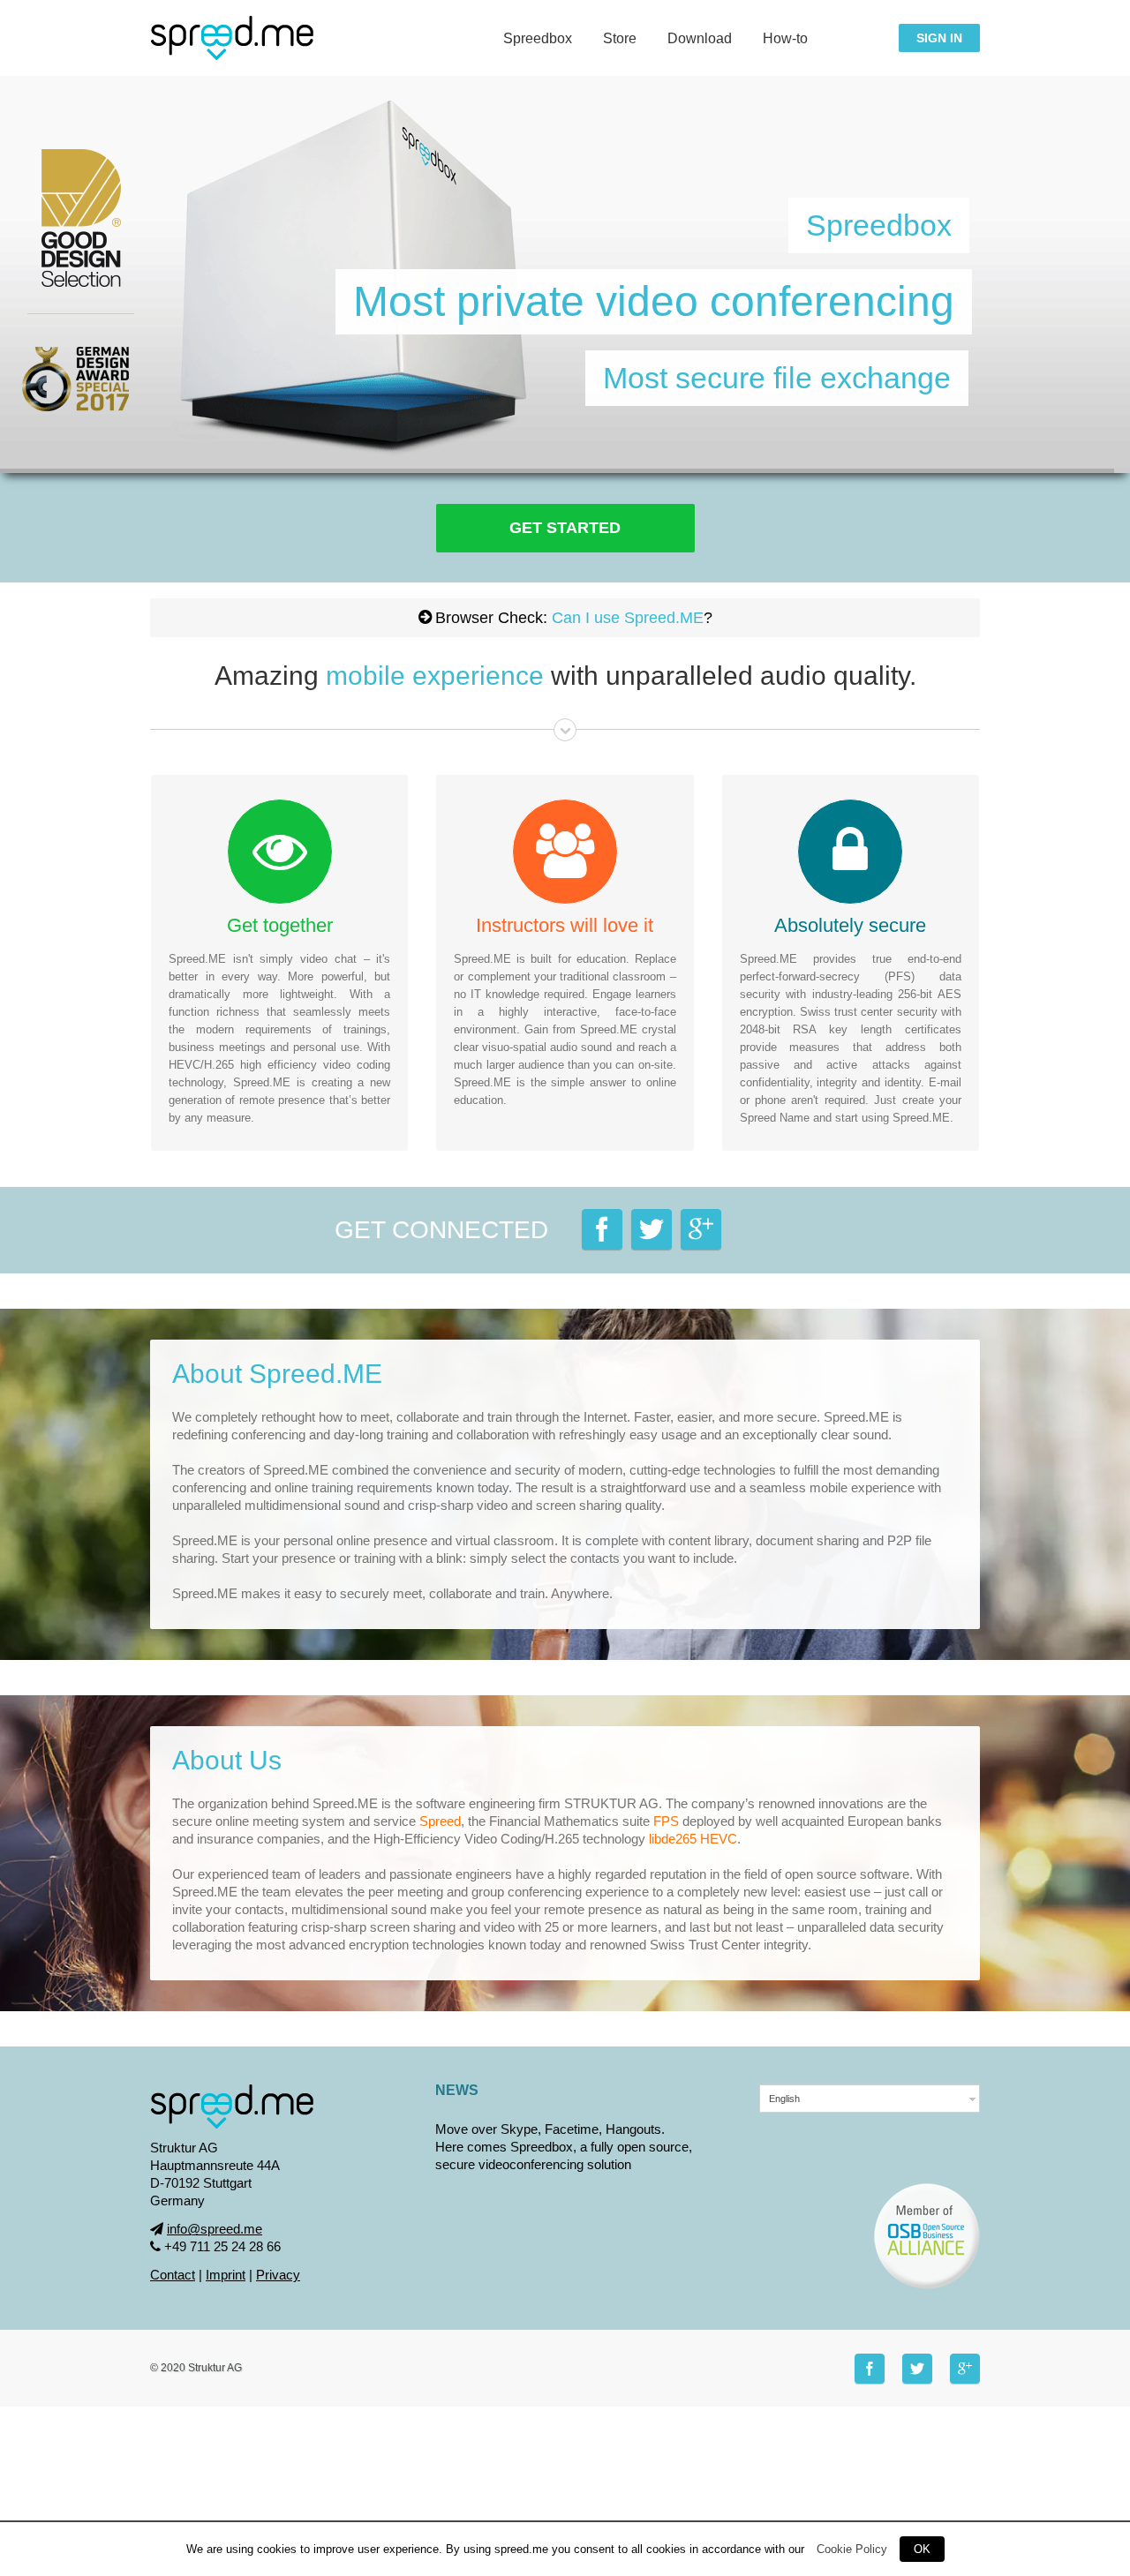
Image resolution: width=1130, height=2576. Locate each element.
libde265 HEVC (693, 1839)
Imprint (226, 2275)
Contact (173, 2275)
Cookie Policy (852, 2549)
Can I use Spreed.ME (628, 618)
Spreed (440, 1821)
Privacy (278, 2275)
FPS (666, 1821)
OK (922, 2549)
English (784, 2099)
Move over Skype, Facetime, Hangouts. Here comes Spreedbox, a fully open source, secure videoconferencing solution (564, 2147)
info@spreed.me (215, 2229)
